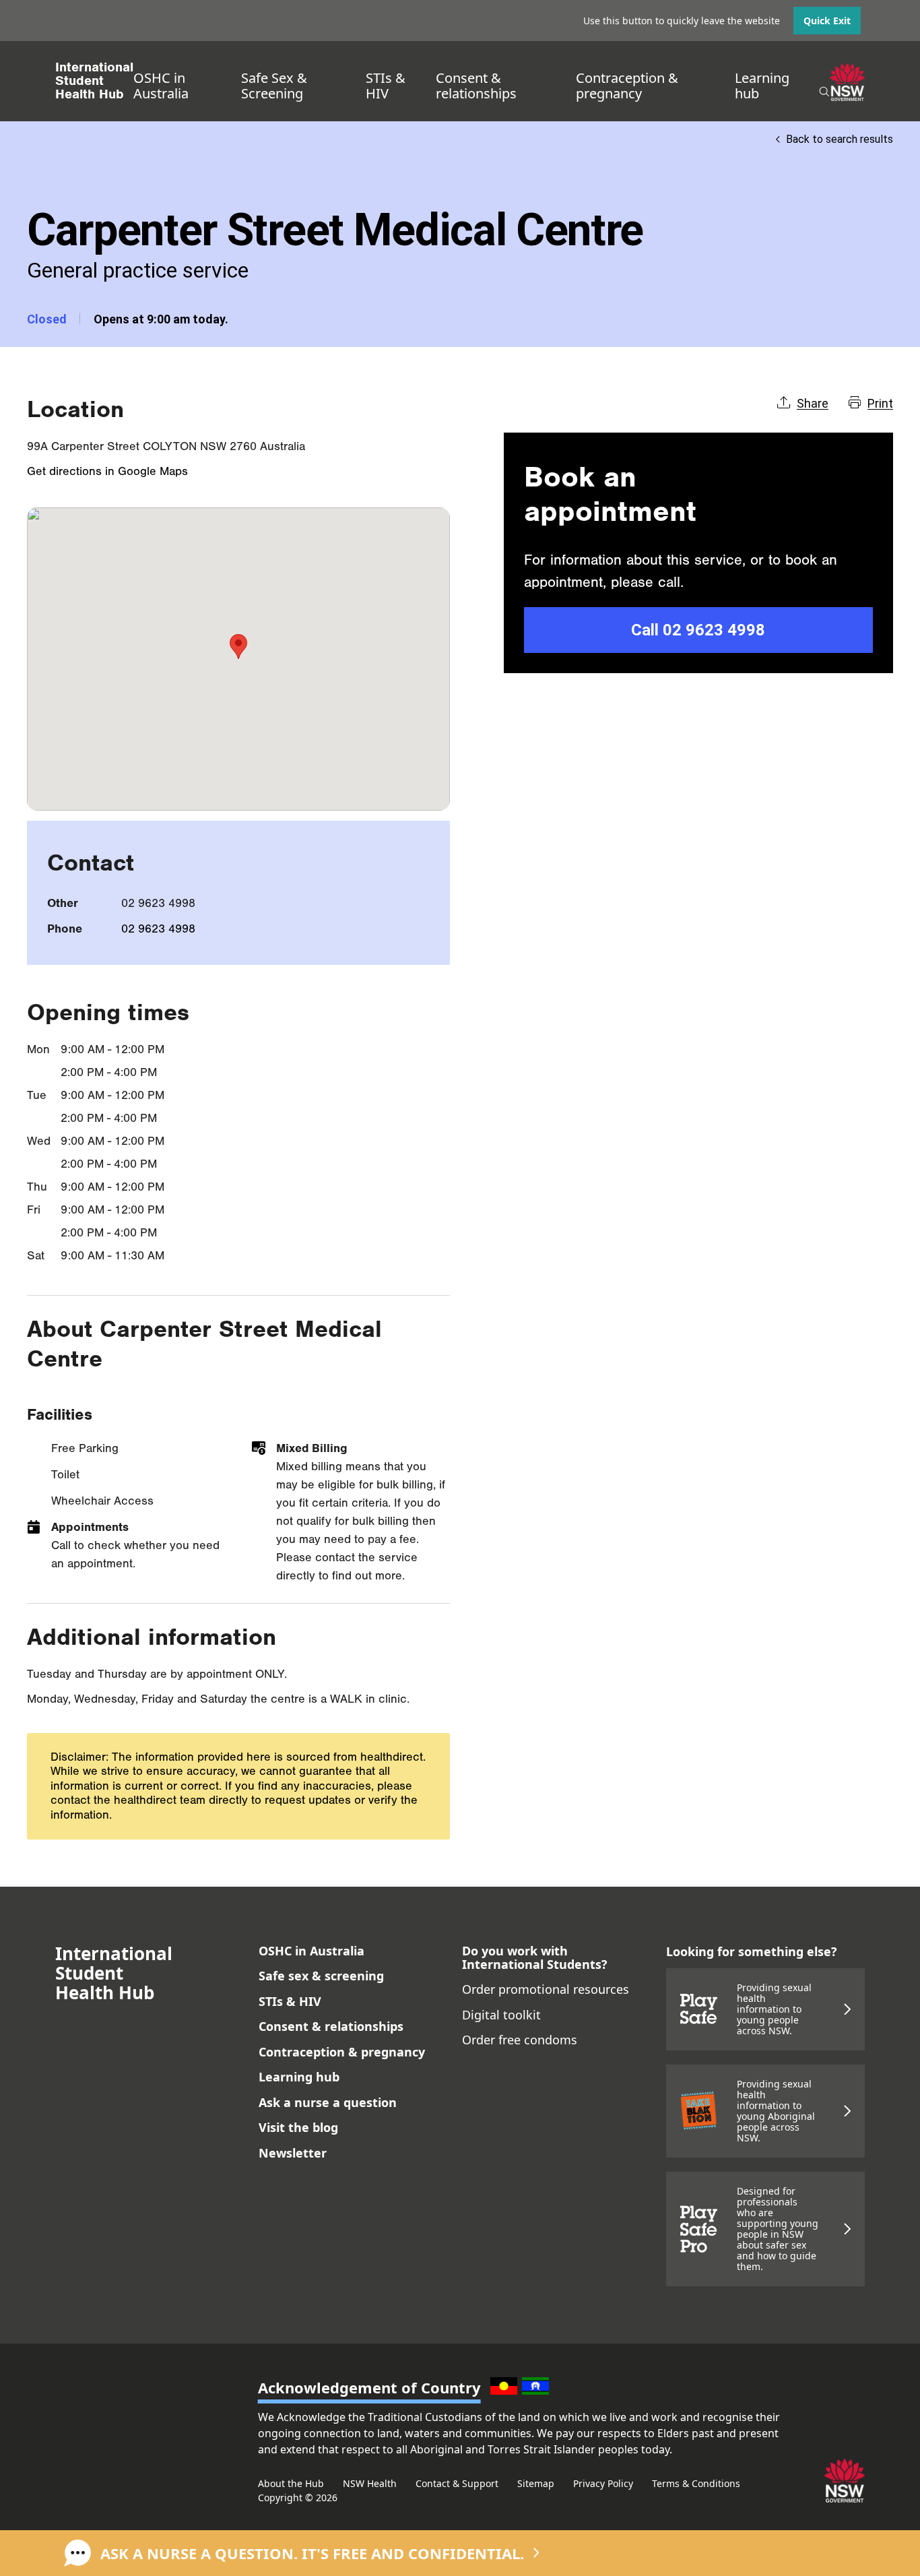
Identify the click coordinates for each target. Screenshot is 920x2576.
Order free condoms (520, 2040)
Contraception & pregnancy (627, 86)
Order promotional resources (546, 1989)
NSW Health (370, 2483)
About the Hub (291, 2483)
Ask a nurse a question (328, 2102)
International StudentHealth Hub (94, 81)
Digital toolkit (501, 2015)
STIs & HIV (386, 86)
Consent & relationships (476, 86)
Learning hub (762, 86)
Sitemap (536, 2483)
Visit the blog (298, 2127)
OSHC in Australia (161, 86)
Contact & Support (457, 2483)
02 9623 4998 (158, 929)
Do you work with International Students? (535, 1957)
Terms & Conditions (696, 2483)
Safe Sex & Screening (274, 86)
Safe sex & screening (321, 1976)
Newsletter (293, 2153)
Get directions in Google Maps (107, 471)
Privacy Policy (603, 2483)
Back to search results (840, 139)
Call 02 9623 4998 (698, 630)
